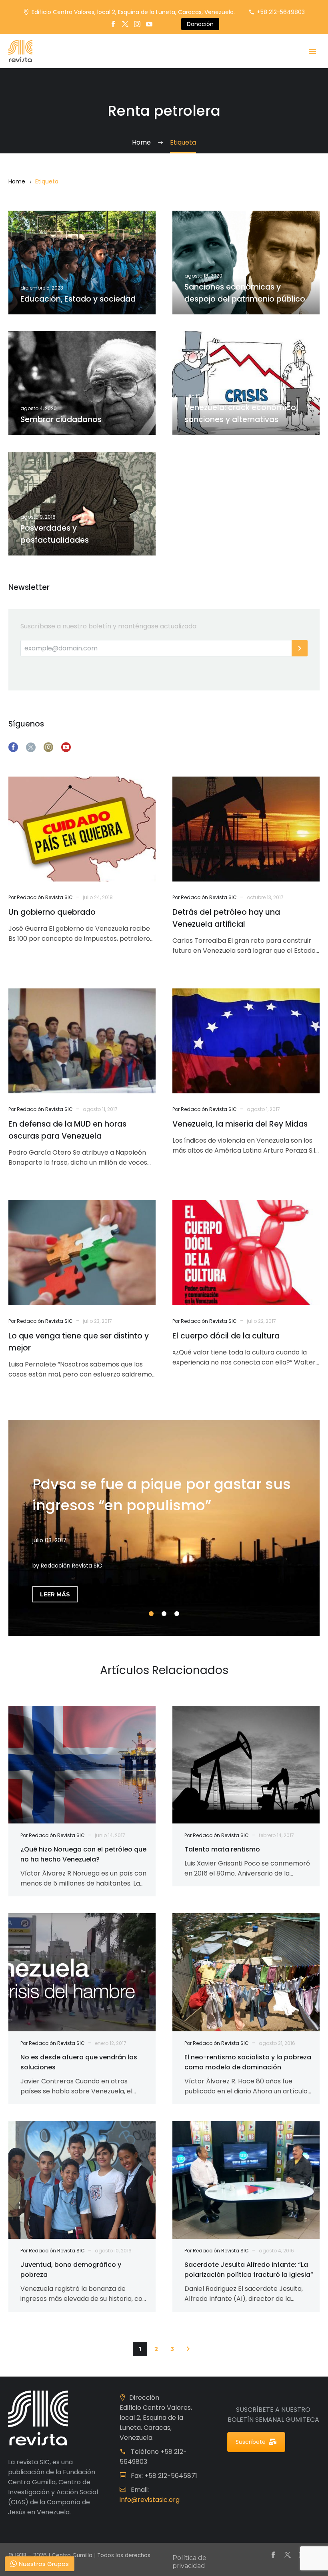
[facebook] (13, 747)
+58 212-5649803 (281, 12)
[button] (188, 2349)
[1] (151, 1614)
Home (17, 181)
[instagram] (48, 747)
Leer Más (55, 1594)
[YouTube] (149, 24)
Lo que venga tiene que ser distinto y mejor (79, 1342)
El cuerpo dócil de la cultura (226, 1336)
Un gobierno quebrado (52, 912)
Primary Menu (312, 52)
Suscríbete (251, 2442)
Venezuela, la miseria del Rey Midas (240, 1124)
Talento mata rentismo (222, 1849)
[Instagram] (137, 24)
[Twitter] (125, 24)
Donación (200, 24)
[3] (177, 1614)
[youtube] (66, 747)
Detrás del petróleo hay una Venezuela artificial (226, 918)
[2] (164, 1614)
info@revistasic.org (150, 2500)
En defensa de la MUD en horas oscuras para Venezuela (67, 1130)
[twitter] (31, 747)
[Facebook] (113, 24)
